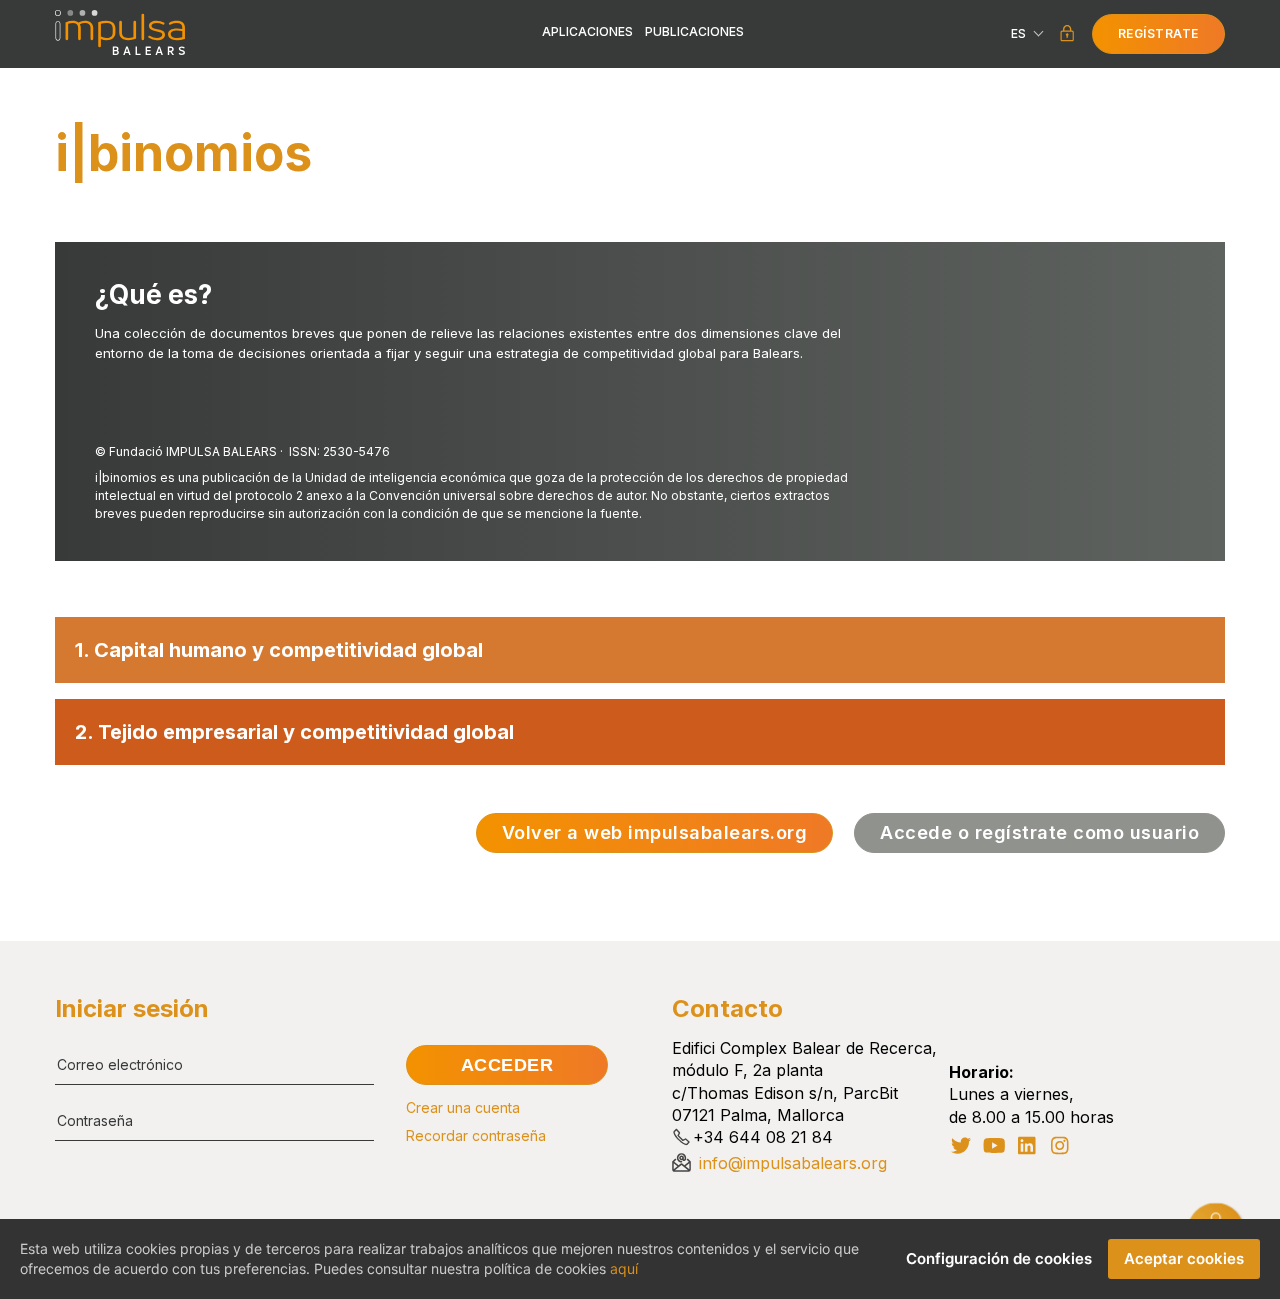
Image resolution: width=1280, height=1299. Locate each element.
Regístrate (1158, 33)
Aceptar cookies (1184, 1258)
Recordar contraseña (476, 1136)
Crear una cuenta (463, 1108)
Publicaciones (694, 32)
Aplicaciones (587, 32)
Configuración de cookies (999, 1258)
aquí (624, 1268)
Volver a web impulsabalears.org (655, 832)
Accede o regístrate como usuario (1039, 832)
